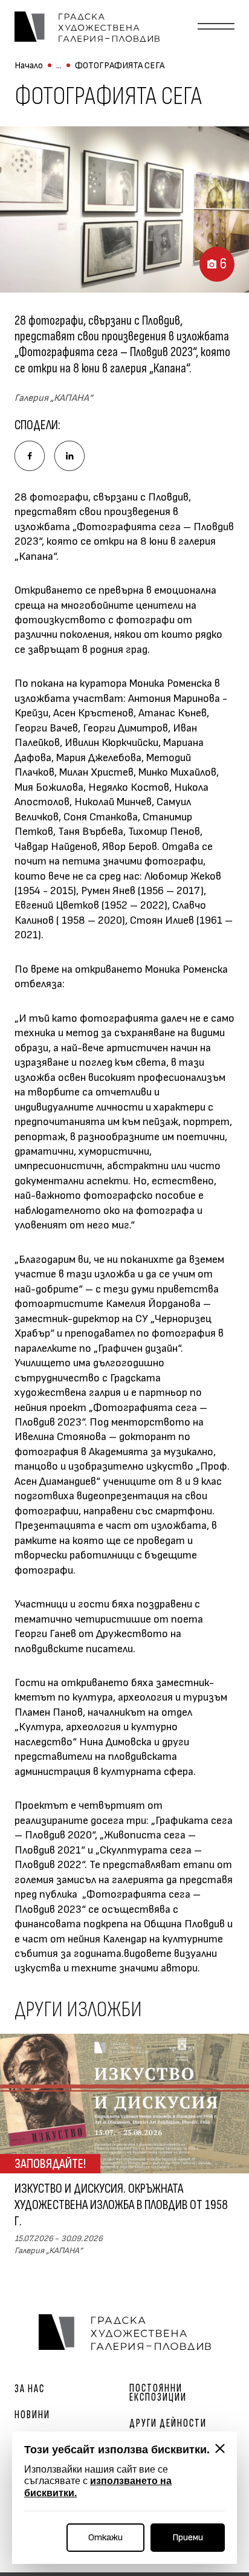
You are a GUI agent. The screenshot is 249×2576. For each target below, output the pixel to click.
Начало (29, 66)
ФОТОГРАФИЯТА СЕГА (120, 66)
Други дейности (168, 2423)
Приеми (188, 2538)
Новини (32, 2415)
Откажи (105, 2538)
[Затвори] (220, 2448)
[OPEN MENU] (216, 27)
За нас (30, 2389)
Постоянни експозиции (158, 2393)
